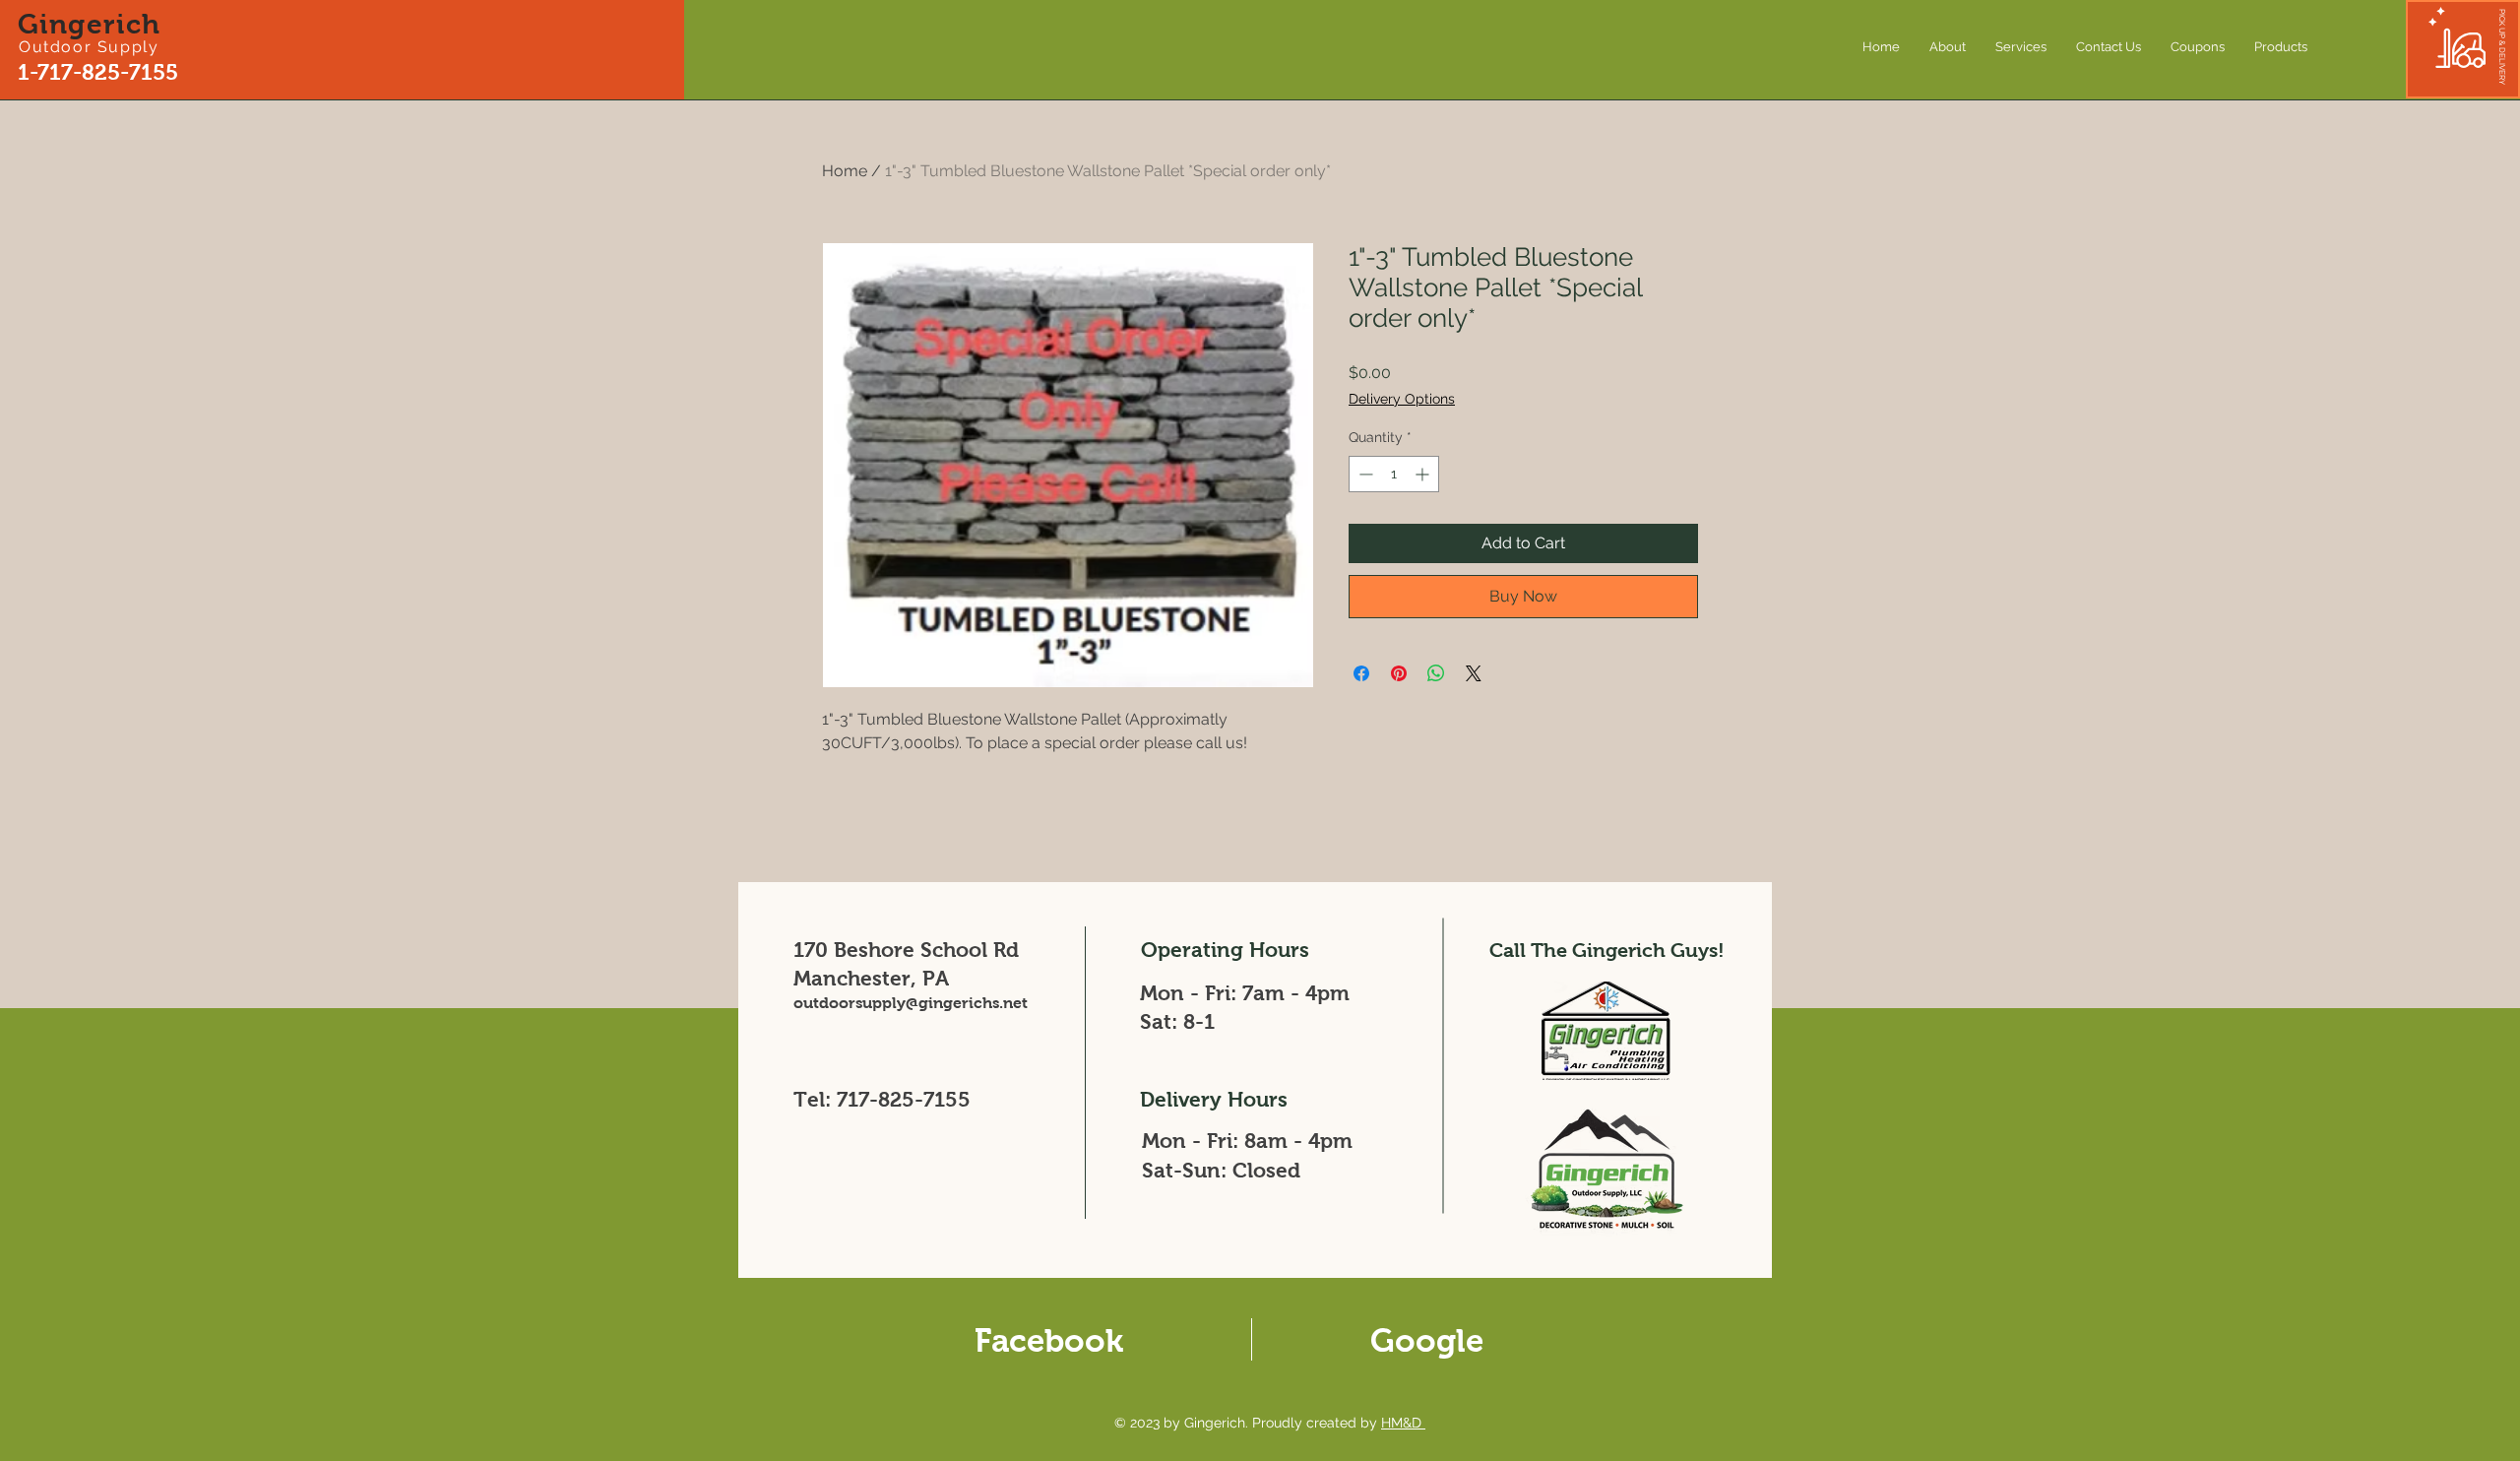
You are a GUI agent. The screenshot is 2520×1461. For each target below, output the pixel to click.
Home (845, 171)
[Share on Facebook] (1361, 673)
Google (1427, 1340)
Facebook (1049, 1340)
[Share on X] (1474, 673)
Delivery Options (1402, 399)
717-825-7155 (904, 1099)
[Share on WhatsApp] (1436, 673)
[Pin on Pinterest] (1399, 673)
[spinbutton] (1394, 474)
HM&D (1403, 1423)
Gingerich (90, 24)
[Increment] (1424, 474)
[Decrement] (1364, 474)
